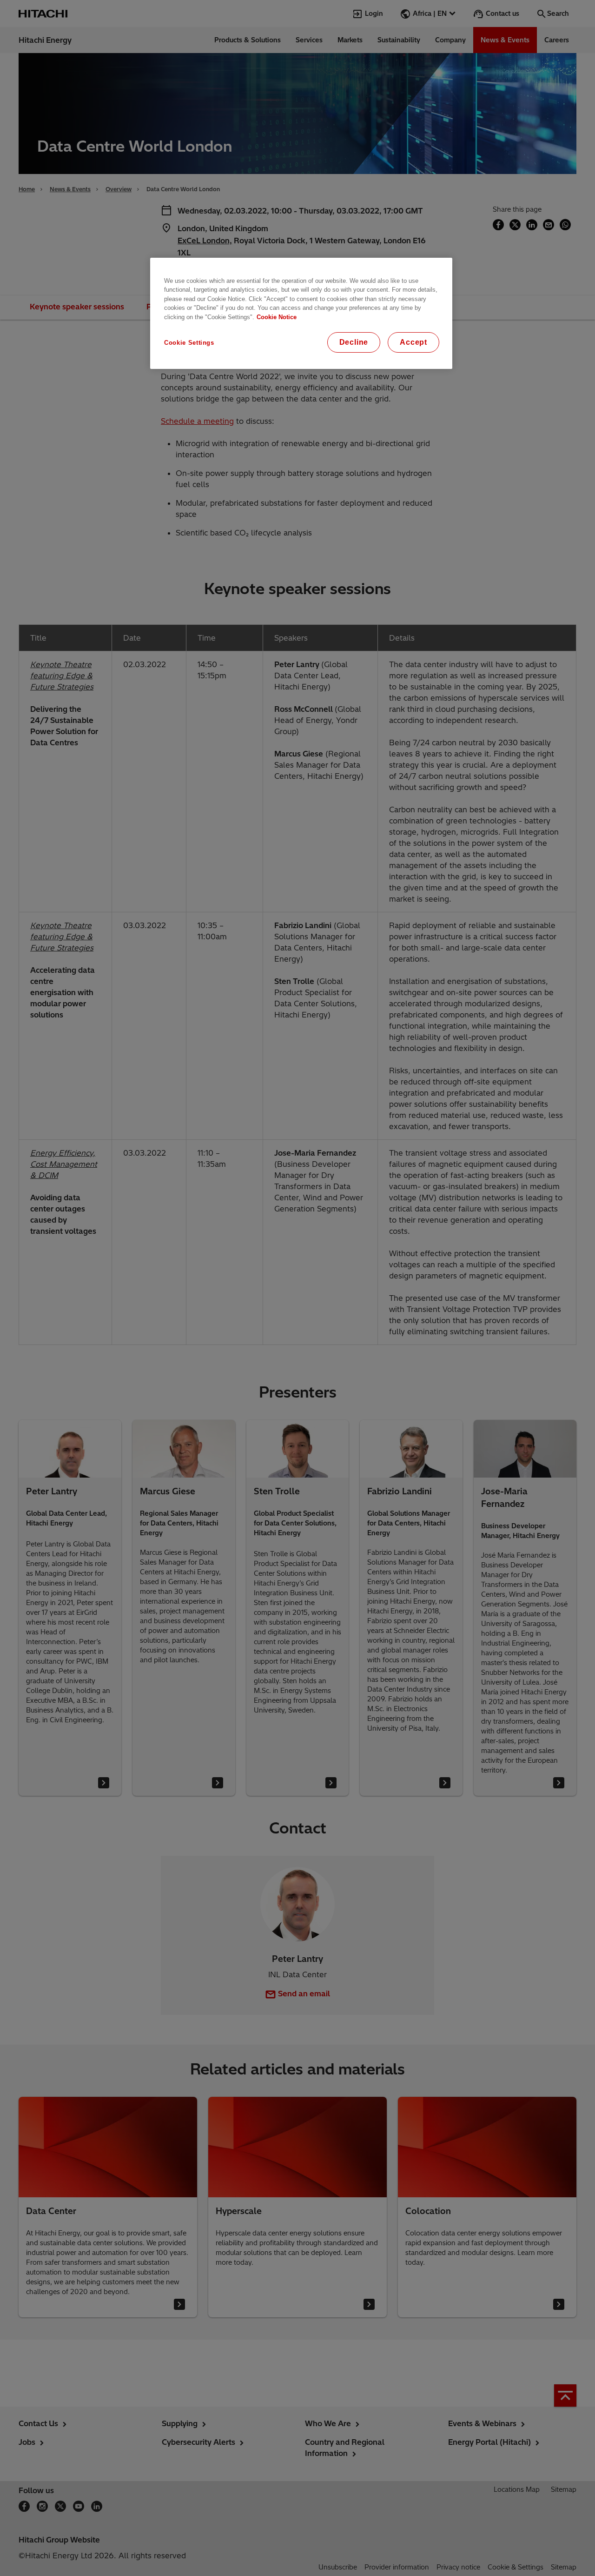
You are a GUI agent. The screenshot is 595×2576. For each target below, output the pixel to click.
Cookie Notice (277, 317)
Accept (413, 342)
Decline (354, 342)
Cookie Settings (189, 343)
